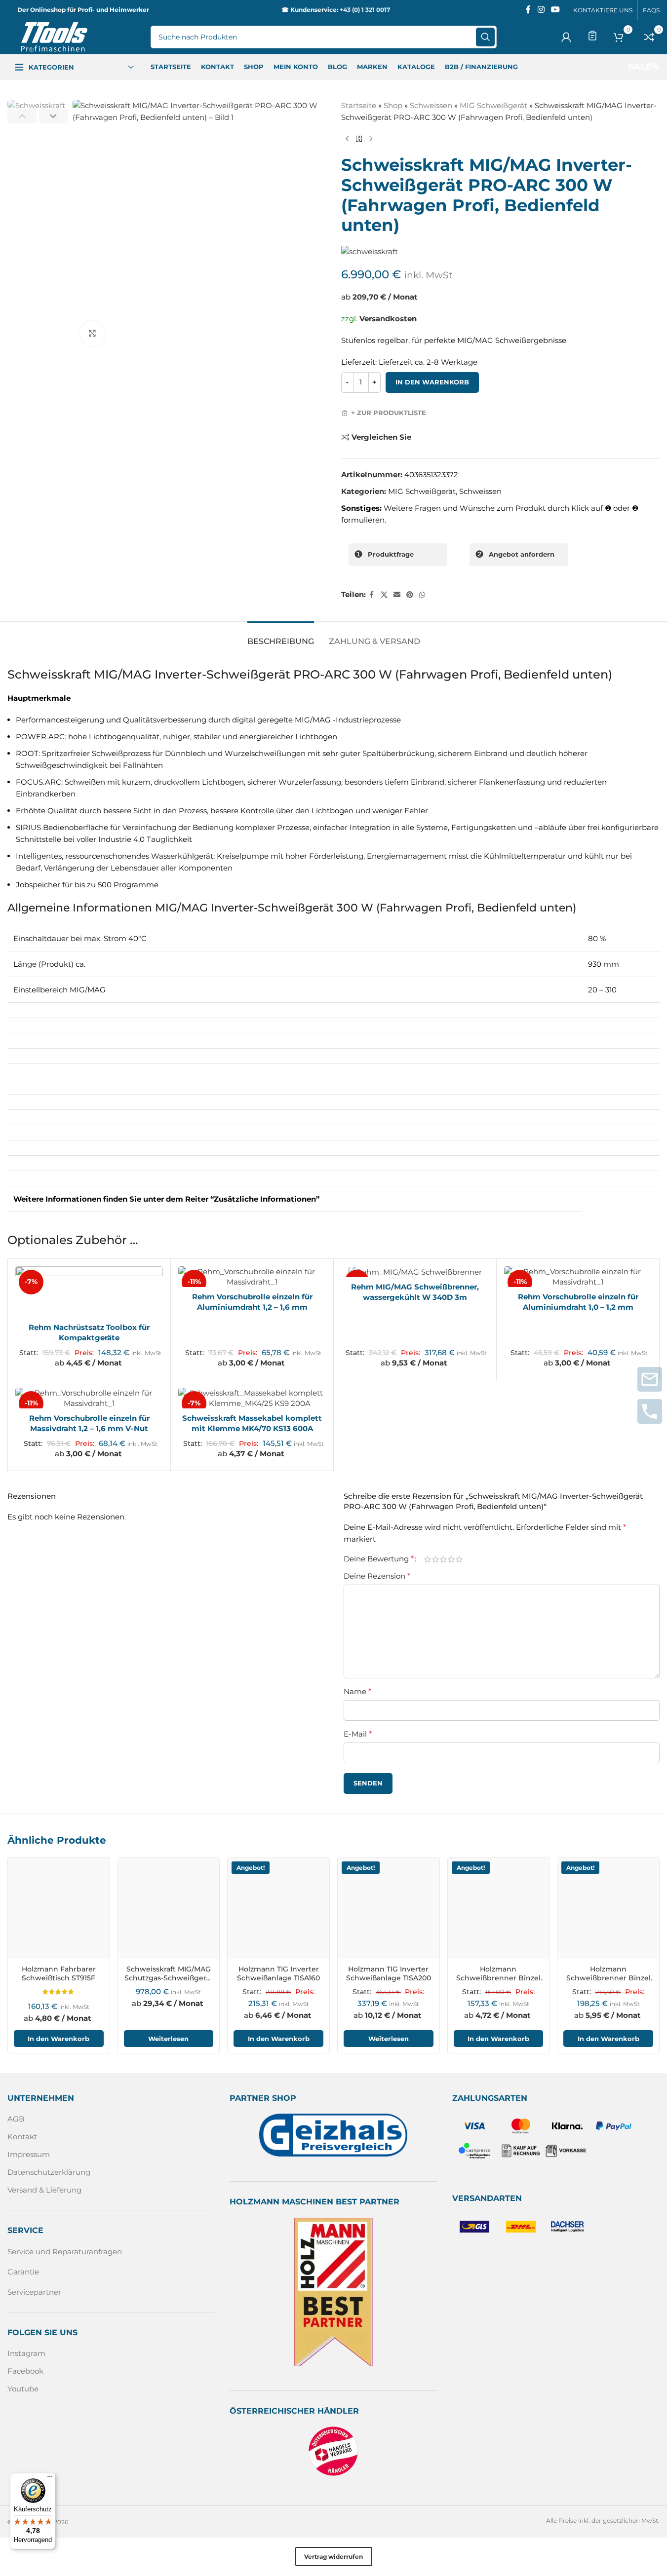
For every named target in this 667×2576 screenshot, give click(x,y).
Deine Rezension (377, 1576)
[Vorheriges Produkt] (347, 139)
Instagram (26, 2353)
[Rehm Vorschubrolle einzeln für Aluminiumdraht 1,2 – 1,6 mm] (252, 1277)
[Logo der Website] (54, 36)
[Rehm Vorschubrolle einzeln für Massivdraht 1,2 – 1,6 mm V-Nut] (89, 1398)
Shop (393, 105)
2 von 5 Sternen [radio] (435, 1559)
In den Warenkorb (432, 382)
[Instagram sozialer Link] (541, 10)
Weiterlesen (168, 2039)
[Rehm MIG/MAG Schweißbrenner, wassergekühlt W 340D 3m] (415, 1272)
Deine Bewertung (379, 1559)
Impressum (29, 2154)
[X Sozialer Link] (384, 595)
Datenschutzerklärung (49, 2172)
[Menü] (50, 2479)
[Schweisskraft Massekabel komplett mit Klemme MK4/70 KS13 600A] (252, 1398)
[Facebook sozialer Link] (528, 10)
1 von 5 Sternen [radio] (428, 1559)
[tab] (281, 636)
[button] (22, 116)
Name (357, 1691)
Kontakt (22, 2137)
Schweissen (431, 105)
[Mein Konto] (566, 37)
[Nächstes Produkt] (371, 139)
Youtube (23, 2389)
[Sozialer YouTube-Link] (556, 10)
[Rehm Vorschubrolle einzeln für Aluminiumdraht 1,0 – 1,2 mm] (578, 1277)
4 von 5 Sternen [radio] (451, 1559)
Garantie (23, 2272)
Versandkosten (388, 319)
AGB (16, 2119)
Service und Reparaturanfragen (65, 2252)
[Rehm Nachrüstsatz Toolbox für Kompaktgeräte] (89, 1292)
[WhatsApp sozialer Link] (422, 595)
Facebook (25, 2371)
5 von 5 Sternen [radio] (459, 1559)
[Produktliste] (592, 36)
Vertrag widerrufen (333, 2557)
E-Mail (358, 1734)
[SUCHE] (485, 37)
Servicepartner (34, 2292)
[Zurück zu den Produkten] (359, 139)
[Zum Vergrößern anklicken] (92, 333)
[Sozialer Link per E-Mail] (397, 595)
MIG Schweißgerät (493, 105)
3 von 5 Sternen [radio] (443, 1559)
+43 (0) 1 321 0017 (365, 10)
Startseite (359, 105)
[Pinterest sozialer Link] (410, 595)
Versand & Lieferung (44, 2190)
